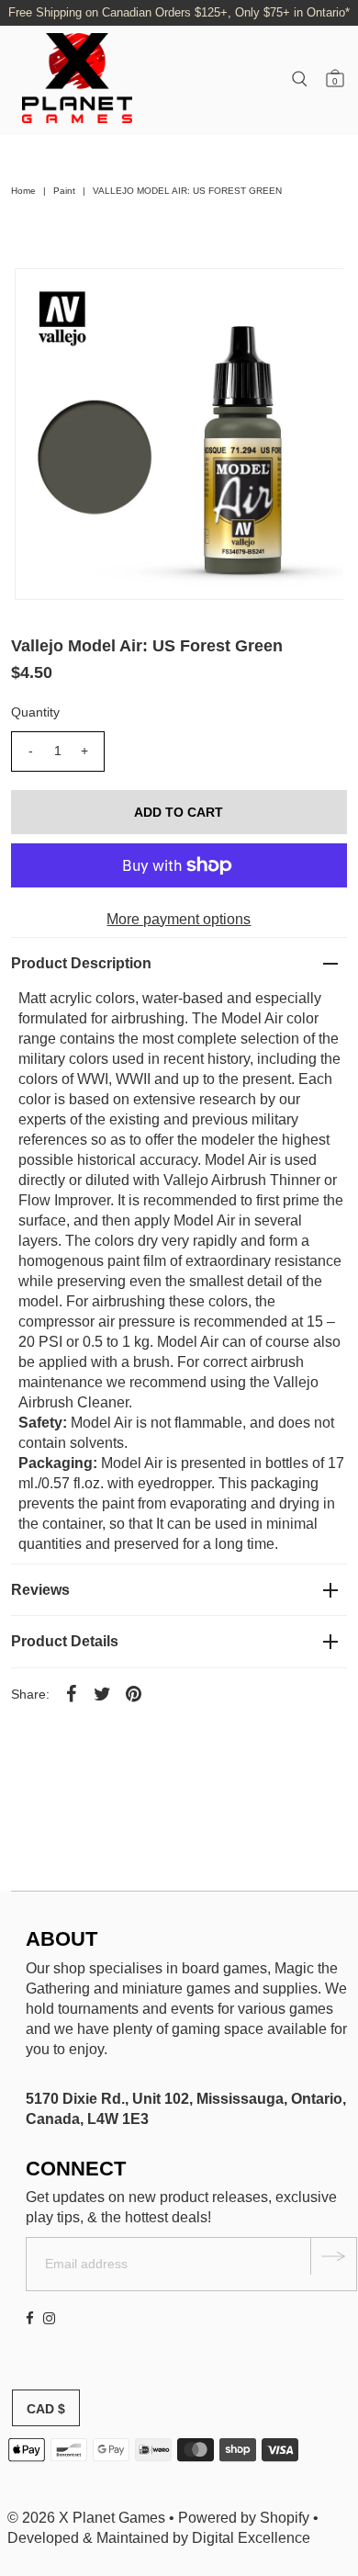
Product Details (65, 1641)
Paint (64, 191)
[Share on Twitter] (103, 1693)
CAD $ (46, 2409)
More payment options (179, 919)
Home (23, 191)
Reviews (40, 1590)
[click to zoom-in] (314, 298)
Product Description (81, 963)
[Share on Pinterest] (134, 1693)
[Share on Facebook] (72, 1693)
